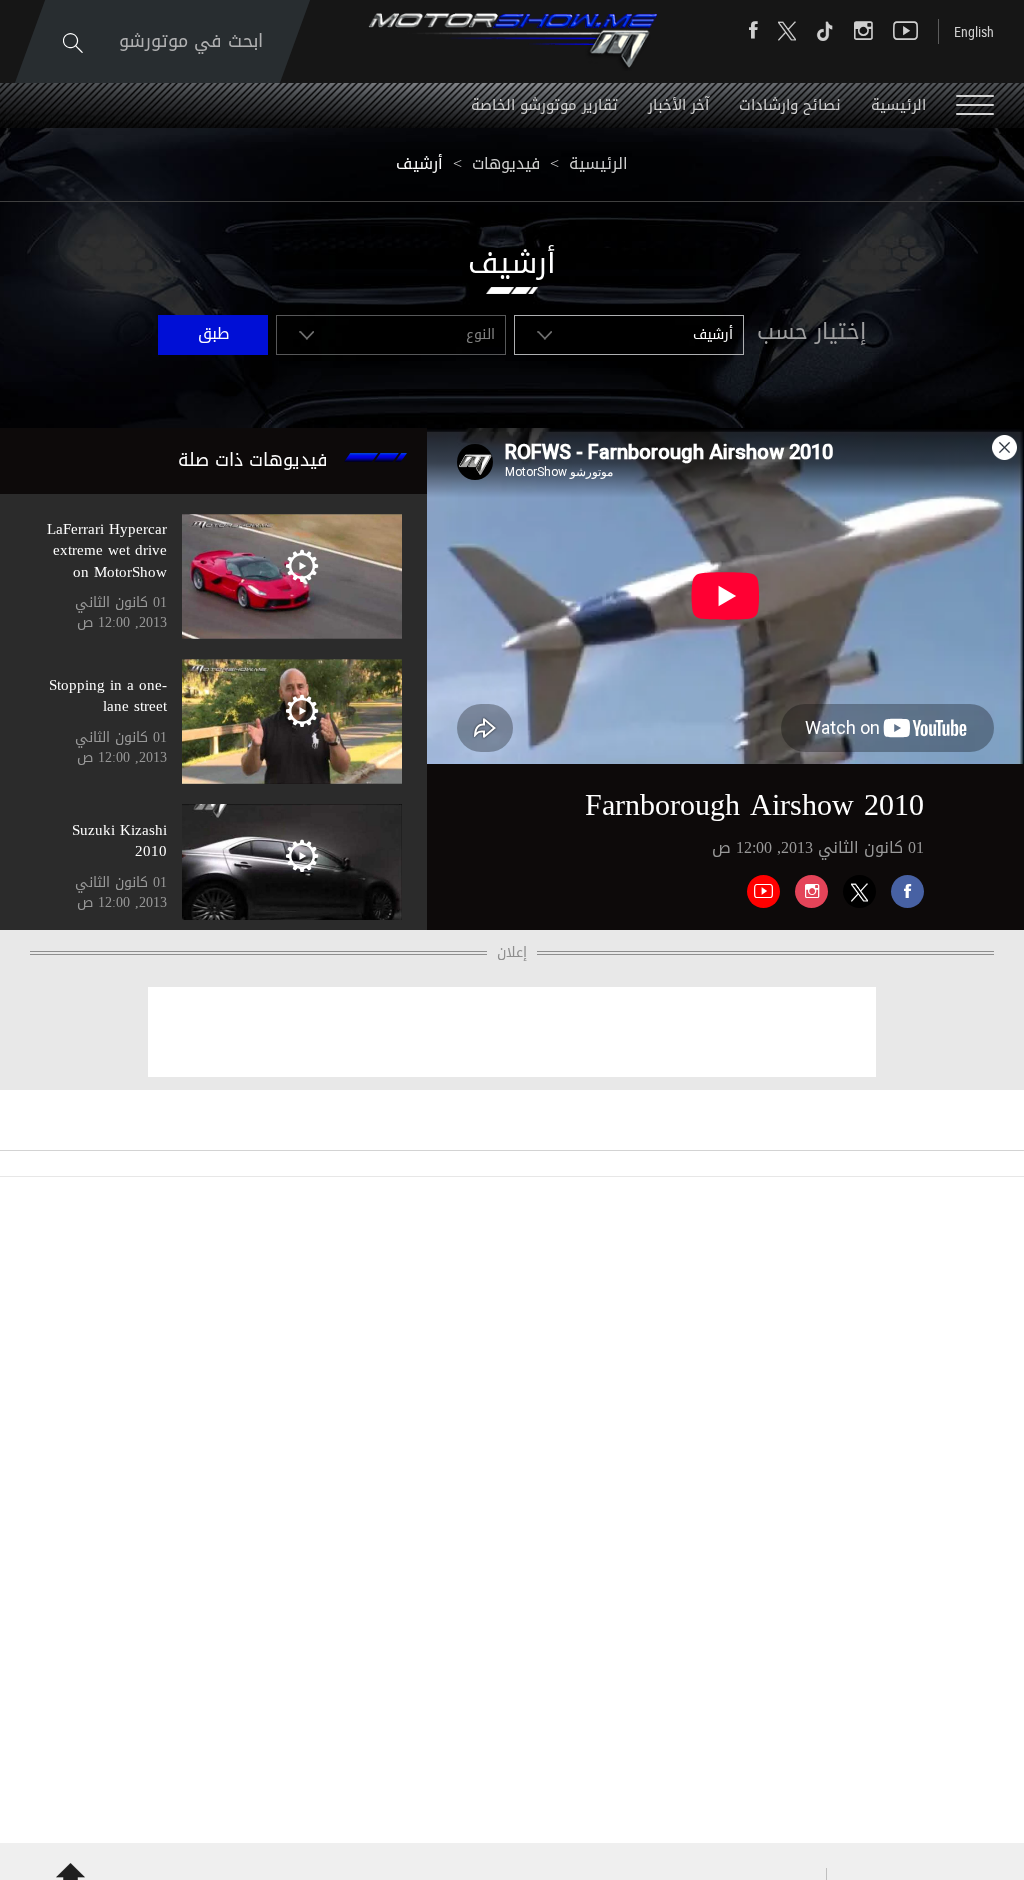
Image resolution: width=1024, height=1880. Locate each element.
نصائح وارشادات (790, 105)
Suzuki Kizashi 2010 (119, 840)
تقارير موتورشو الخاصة (544, 105)
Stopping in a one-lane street (108, 695)
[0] (900, 884)
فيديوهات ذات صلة (253, 460)
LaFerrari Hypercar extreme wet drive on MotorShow (107, 550)
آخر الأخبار (678, 105)
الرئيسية (898, 105)
